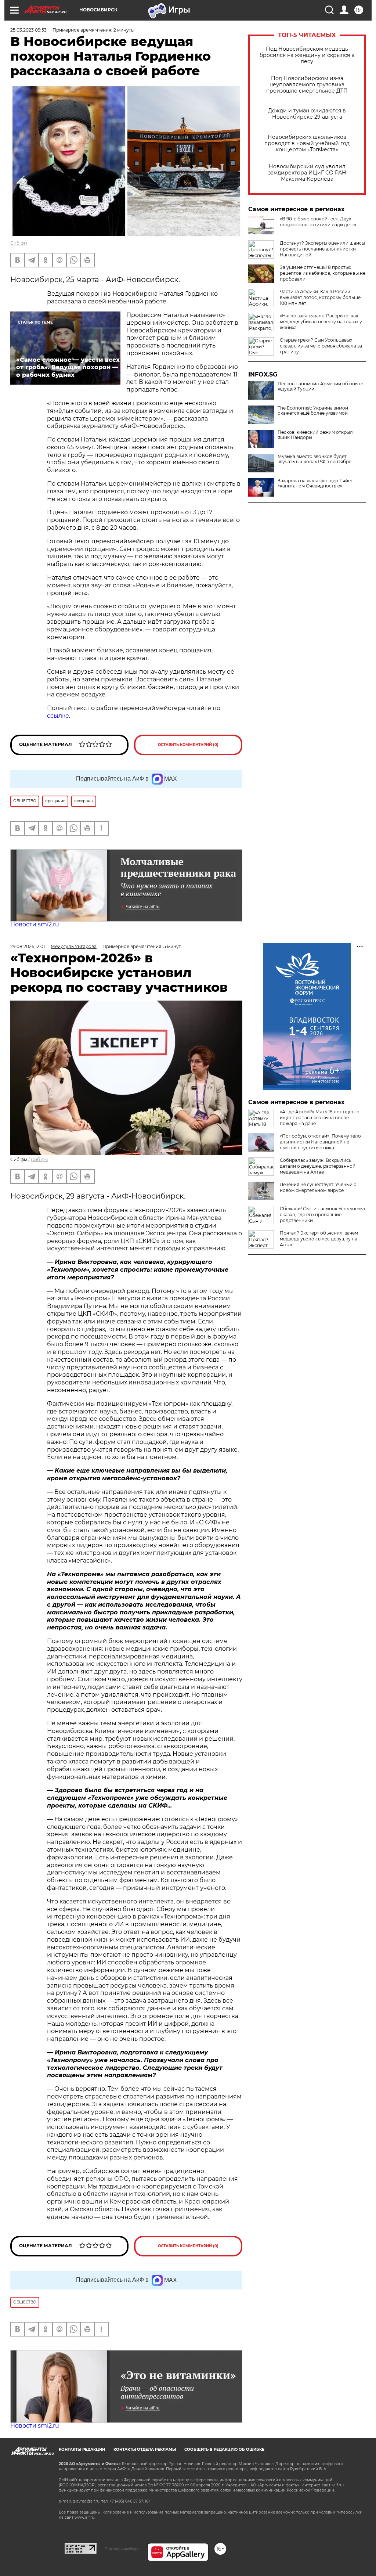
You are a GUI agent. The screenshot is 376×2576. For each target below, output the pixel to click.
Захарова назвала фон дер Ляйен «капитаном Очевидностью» (316, 483)
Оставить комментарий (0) (188, 745)
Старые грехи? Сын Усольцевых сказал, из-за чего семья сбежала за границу (321, 346)
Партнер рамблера (122, 2549)
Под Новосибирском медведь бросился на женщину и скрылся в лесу (307, 55)
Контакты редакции (82, 2449)
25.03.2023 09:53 (28, 30)
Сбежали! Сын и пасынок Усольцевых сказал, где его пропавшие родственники (323, 1215)
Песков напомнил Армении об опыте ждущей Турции (320, 386)
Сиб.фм (19, 243)
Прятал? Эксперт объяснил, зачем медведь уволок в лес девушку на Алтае (319, 1239)
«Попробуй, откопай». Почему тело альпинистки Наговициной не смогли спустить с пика (320, 1142)
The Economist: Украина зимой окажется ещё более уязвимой (313, 411)
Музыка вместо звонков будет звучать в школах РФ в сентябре (314, 459)
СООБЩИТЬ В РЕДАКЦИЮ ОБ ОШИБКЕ (224, 2449)
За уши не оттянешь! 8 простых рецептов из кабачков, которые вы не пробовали (323, 273)
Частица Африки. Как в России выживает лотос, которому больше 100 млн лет (320, 297)
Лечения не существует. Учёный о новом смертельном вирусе (318, 1187)
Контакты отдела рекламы (145, 2449)
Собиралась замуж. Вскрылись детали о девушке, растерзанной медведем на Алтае (318, 1166)
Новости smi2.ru (35, 924)
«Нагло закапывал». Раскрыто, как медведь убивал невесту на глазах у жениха (321, 322)
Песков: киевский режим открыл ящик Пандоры (315, 435)
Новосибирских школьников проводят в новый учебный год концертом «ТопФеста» (307, 143)
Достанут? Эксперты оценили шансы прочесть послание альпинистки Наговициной (322, 249)
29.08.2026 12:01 (28, 946)
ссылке (58, 716)
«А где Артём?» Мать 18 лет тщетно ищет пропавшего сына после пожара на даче (320, 1118)
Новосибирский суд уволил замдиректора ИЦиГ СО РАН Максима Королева (307, 173)
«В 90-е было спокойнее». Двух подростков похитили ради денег (319, 222)
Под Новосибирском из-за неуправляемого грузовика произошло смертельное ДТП (307, 85)
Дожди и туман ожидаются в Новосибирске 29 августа (307, 114)
